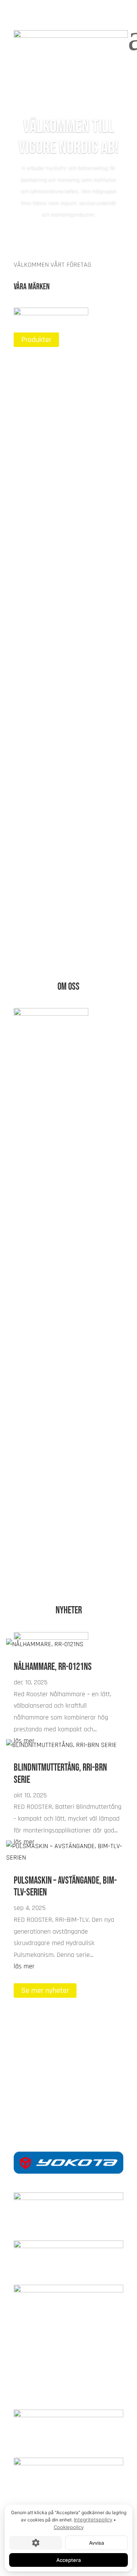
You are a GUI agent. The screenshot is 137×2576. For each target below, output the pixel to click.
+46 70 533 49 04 (68, 2100)
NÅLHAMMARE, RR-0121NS (53, 1667)
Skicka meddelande (51, 2076)
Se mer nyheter (45, 1990)
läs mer (24, 1966)
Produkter (36, 340)
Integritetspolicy (93, 2520)
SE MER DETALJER (49, 1560)
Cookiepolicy (69, 2527)
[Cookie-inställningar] (36, 2543)
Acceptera (68, 2560)
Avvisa (96, 2543)
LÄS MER (35, 433)
